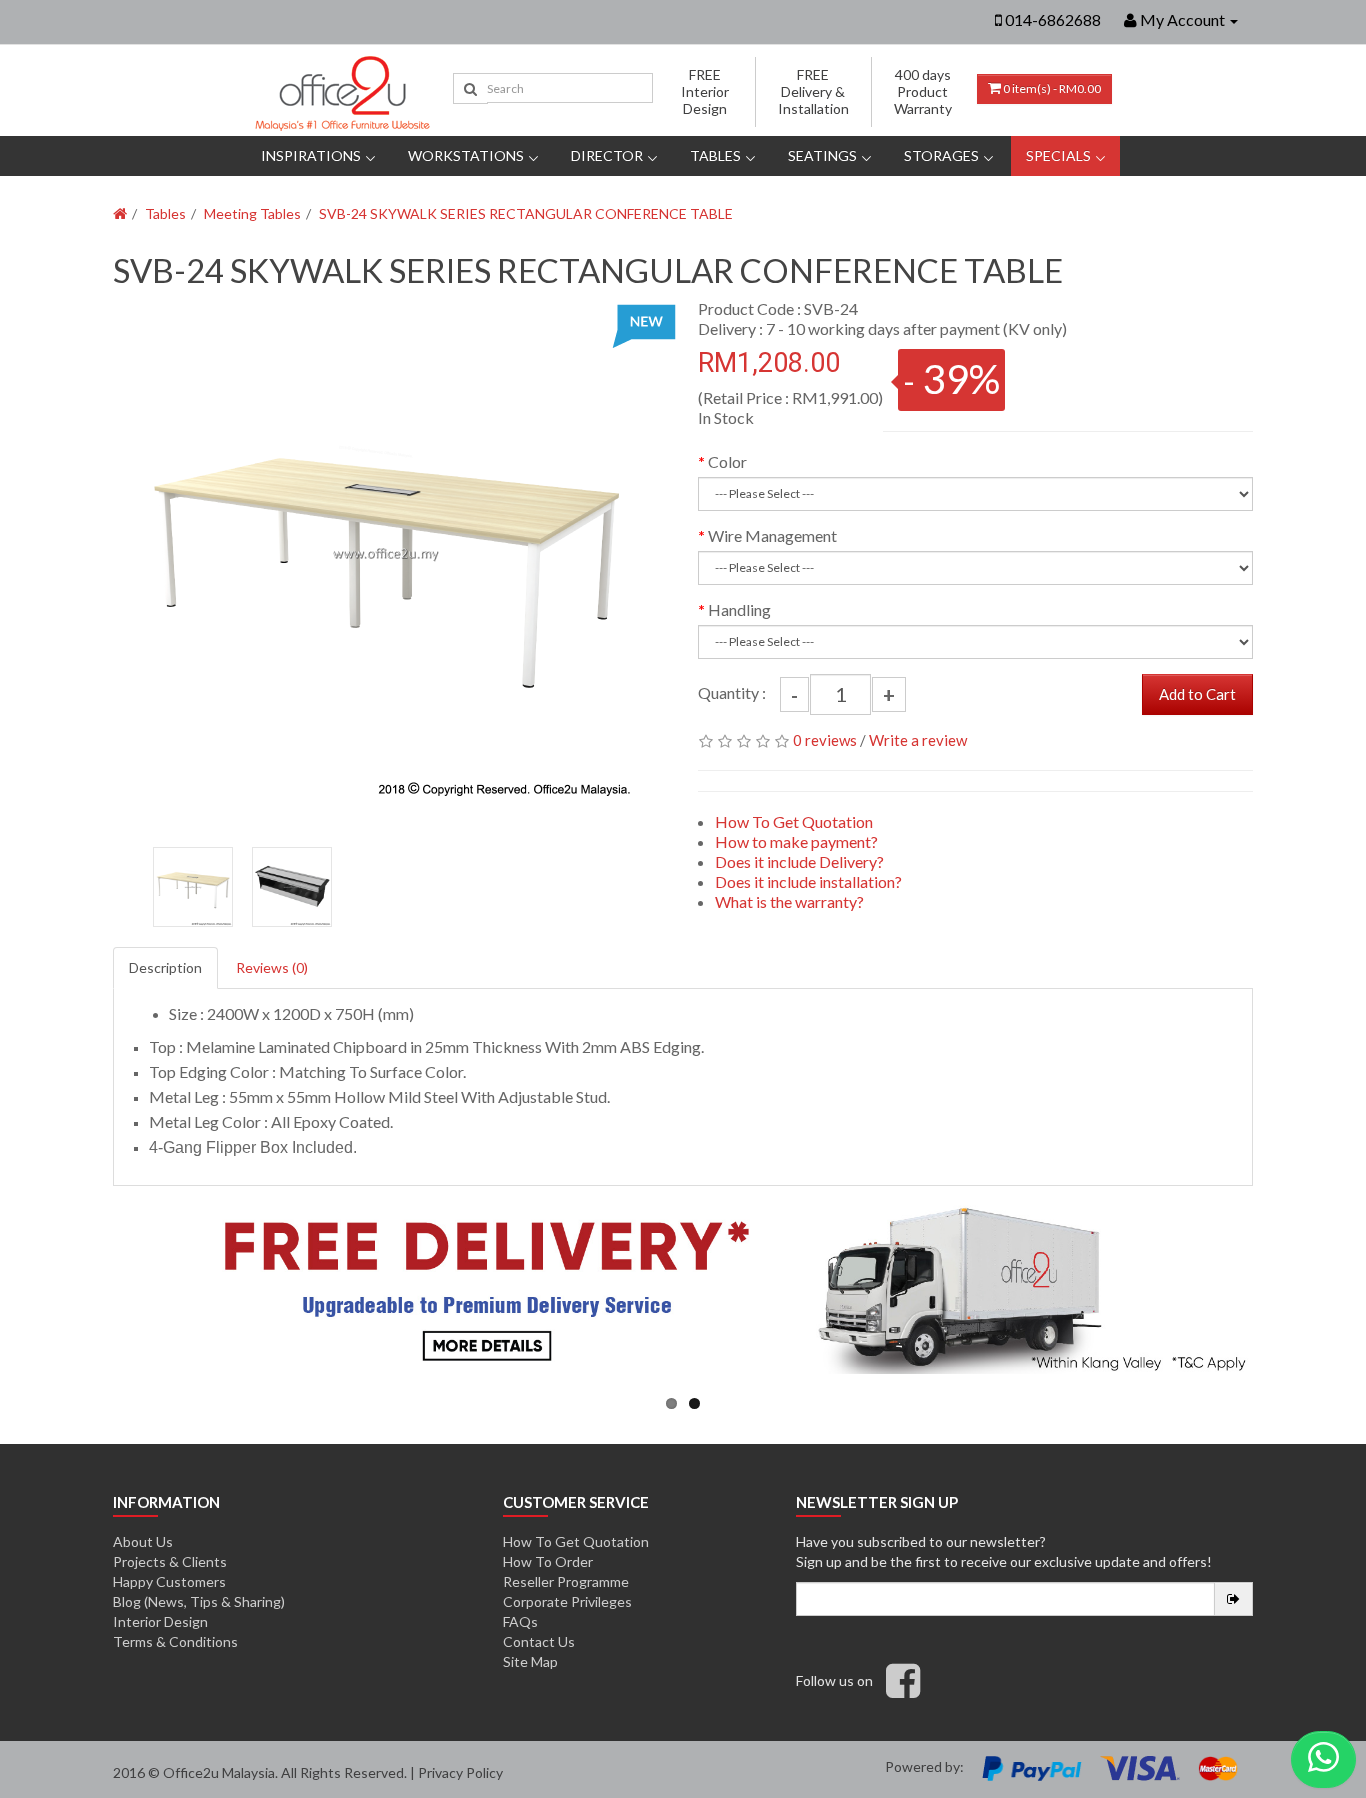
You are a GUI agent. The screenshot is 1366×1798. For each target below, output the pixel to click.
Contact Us (539, 1641)
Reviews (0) (272, 967)
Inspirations (311, 155)
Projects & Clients (170, 1561)
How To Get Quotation (794, 821)
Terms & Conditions (175, 1641)
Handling (739, 609)
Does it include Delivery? (799, 861)
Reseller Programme (566, 1581)
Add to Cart (1197, 694)
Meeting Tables (252, 213)
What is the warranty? (789, 901)
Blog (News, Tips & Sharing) (199, 1601)
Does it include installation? (808, 881)
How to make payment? (796, 841)
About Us (143, 1541)
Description (165, 967)
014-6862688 (1053, 19)
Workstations (466, 155)
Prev (139, 563)
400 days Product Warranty (923, 91)
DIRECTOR (607, 155)
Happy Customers (169, 1581)
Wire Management (772, 535)
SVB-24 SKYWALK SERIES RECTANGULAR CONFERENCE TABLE (526, 213)
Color (727, 461)
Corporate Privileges (567, 1601)
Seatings (822, 155)
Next (642, 563)
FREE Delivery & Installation (813, 91)
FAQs (520, 1621)
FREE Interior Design (705, 91)
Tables (715, 155)
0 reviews (825, 740)
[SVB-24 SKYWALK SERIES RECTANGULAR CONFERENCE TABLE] (385, 553)
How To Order (548, 1561)
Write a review (918, 740)
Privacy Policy (460, 1772)
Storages (941, 155)
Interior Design (160, 1621)
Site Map (530, 1661)
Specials (1058, 155)
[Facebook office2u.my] (903, 1689)
